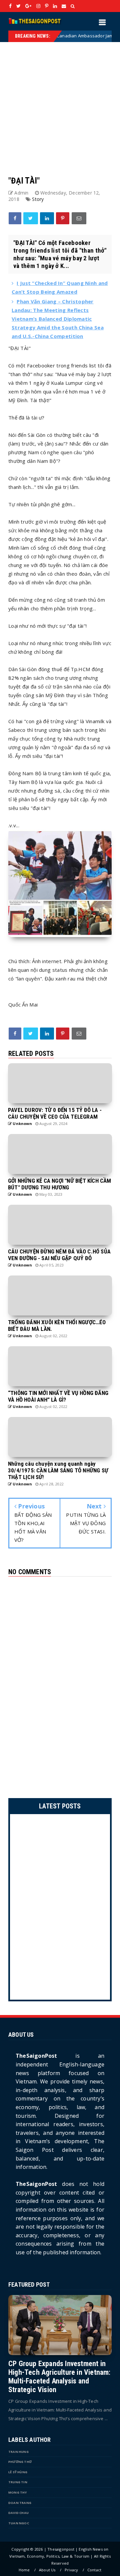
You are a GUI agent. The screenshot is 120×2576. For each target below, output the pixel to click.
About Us (47, 2570)
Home (24, 2570)
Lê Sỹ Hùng (18, 2472)
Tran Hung (18, 2452)
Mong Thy (18, 2492)
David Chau (18, 2513)
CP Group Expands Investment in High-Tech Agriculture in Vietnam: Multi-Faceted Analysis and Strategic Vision (59, 2377)
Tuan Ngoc (19, 2523)
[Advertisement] (60, 102)
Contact (94, 2570)
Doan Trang (20, 2503)
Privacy (71, 2570)
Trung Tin (18, 2482)
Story (38, 199)
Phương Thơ (20, 2462)
